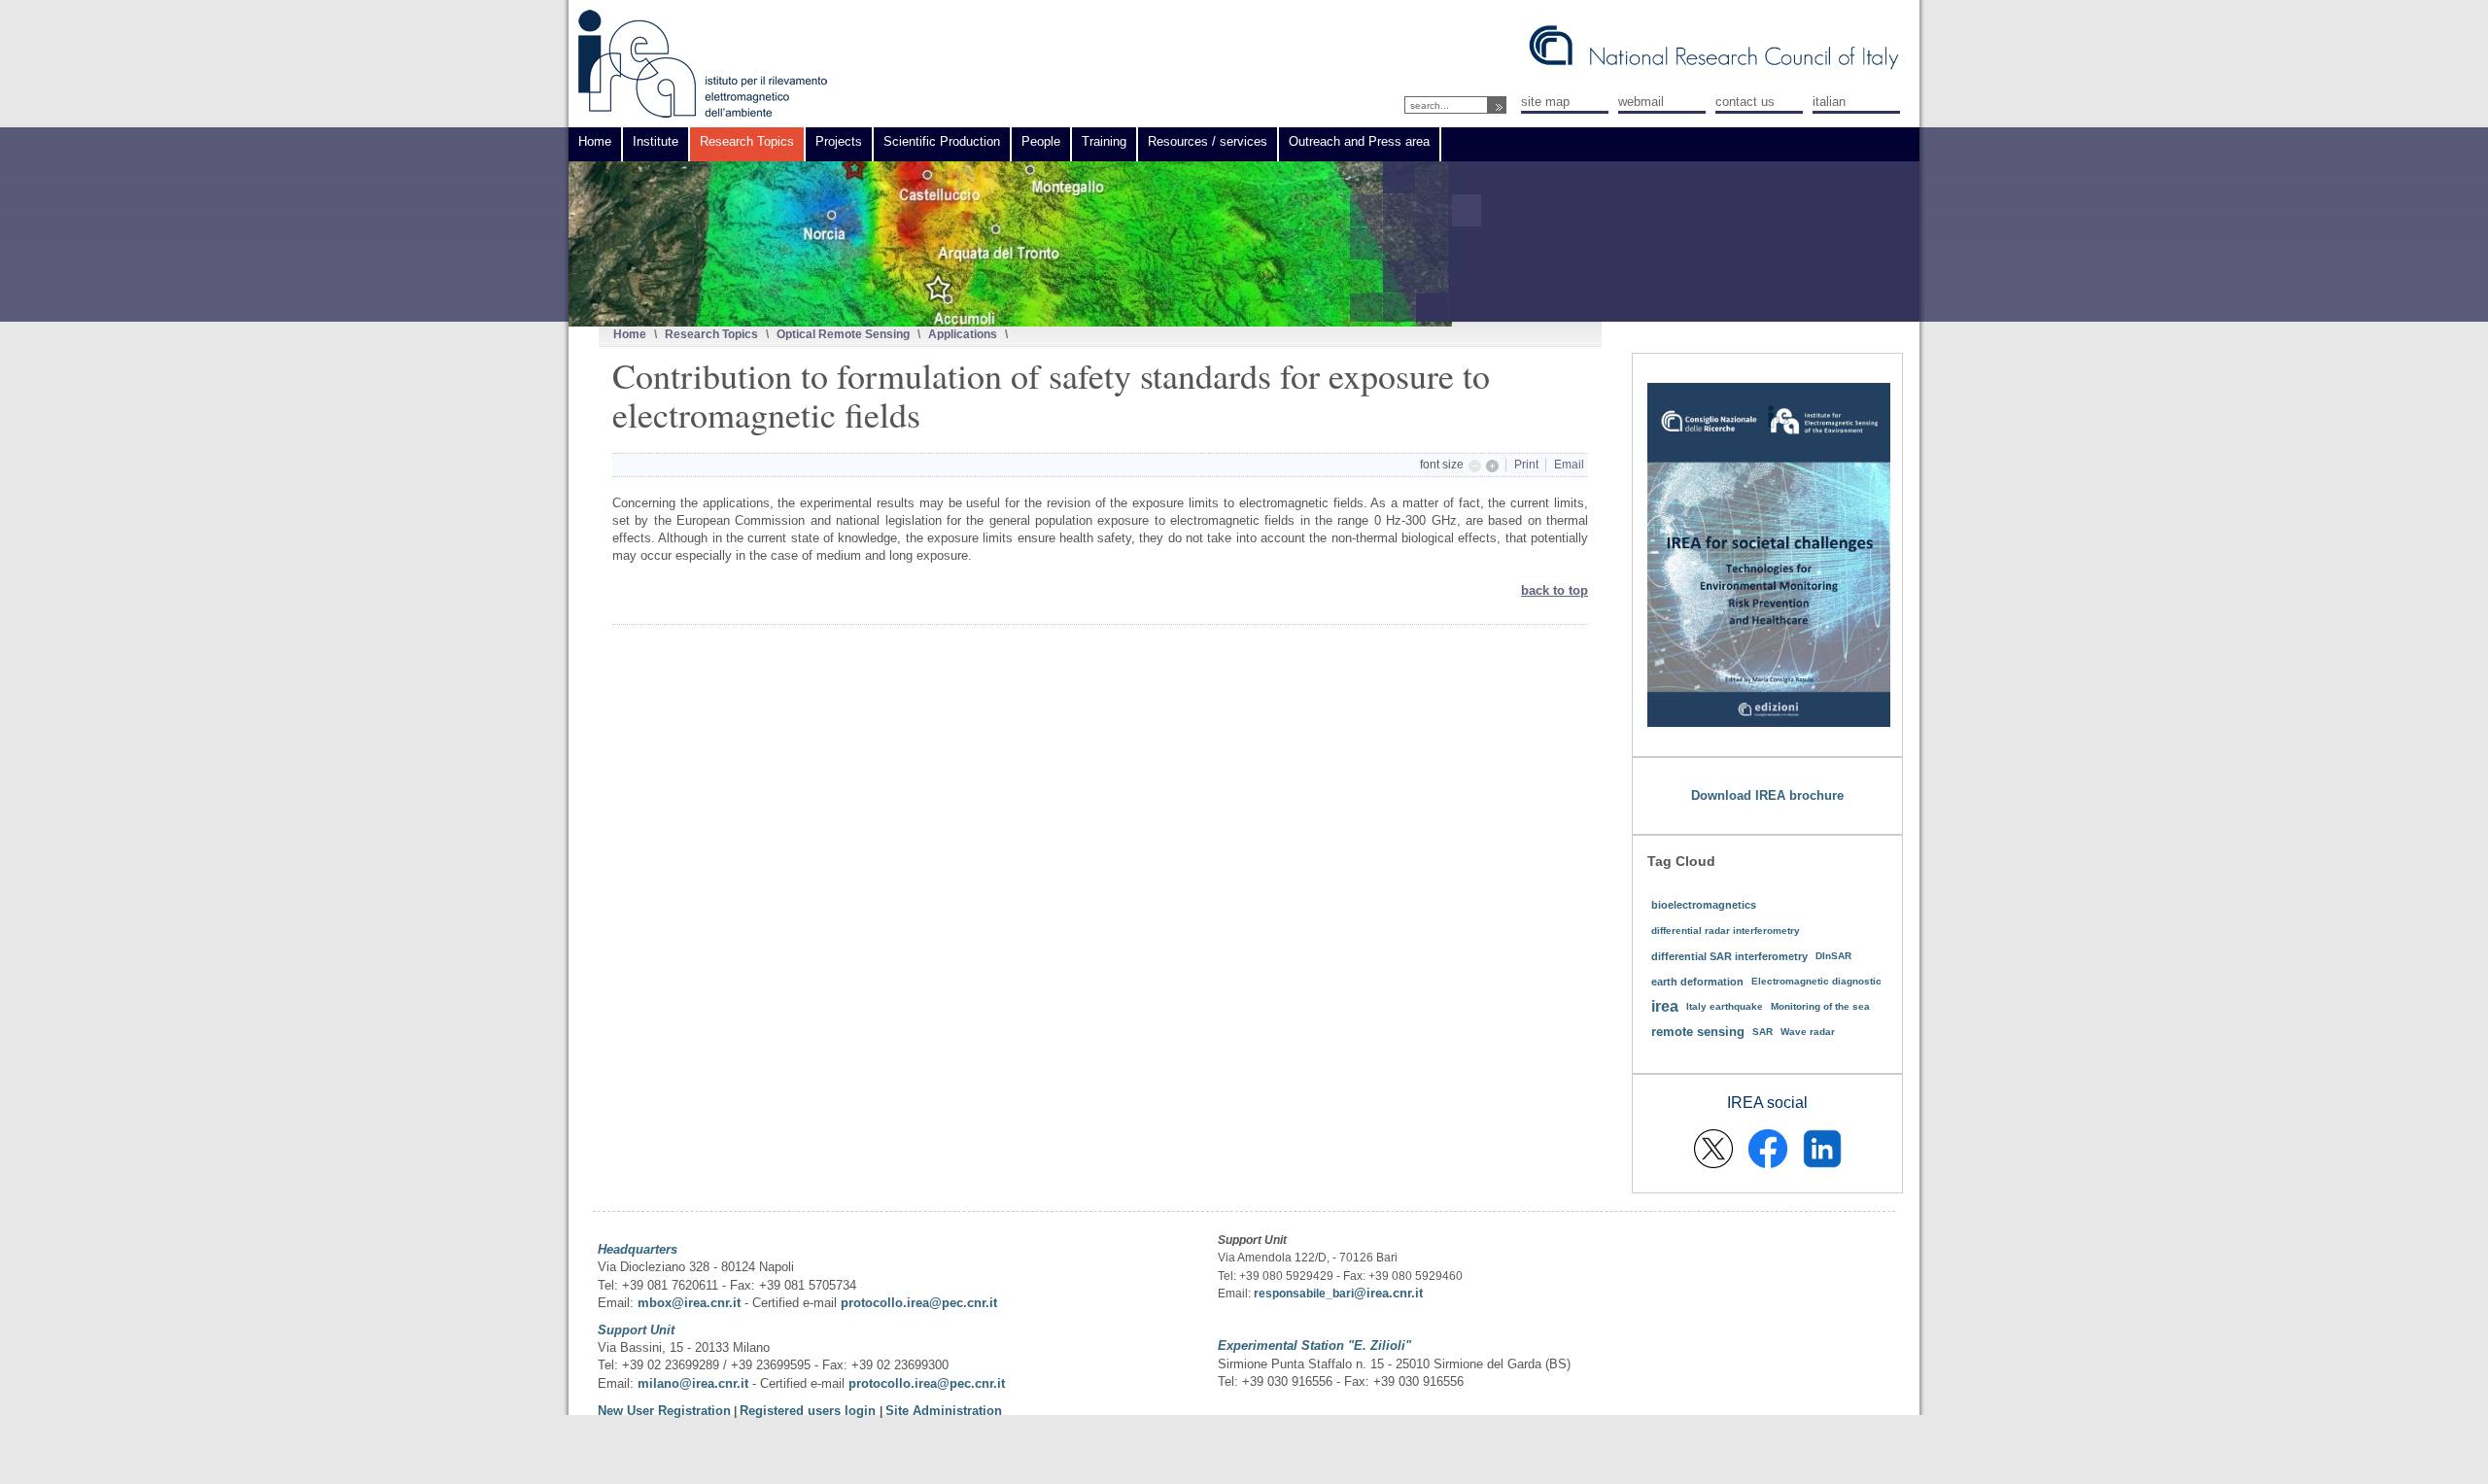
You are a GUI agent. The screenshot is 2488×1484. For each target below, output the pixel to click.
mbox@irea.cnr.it (689, 1303)
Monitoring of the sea (1820, 1006)
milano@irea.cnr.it (693, 1383)
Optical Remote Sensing (843, 334)
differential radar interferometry (1726, 931)
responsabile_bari (1304, 1294)
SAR (1762, 1032)
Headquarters (638, 1249)
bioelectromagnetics (1704, 905)
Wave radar (1808, 1032)
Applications (963, 334)
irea (1665, 1006)
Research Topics (711, 334)
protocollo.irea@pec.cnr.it (919, 1303)
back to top (1555, 590)
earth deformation (1697, 982)
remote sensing (1698, 1032)
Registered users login (810, 1411)
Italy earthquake (1725, 1006)
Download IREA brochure (1767, 795)
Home (630, 334)
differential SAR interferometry (1729, 956)
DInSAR (1833, 956)
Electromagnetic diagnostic (1816, 981)
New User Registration (664, 1411)
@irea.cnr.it (1388, 1293)
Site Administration (944, 1411)
